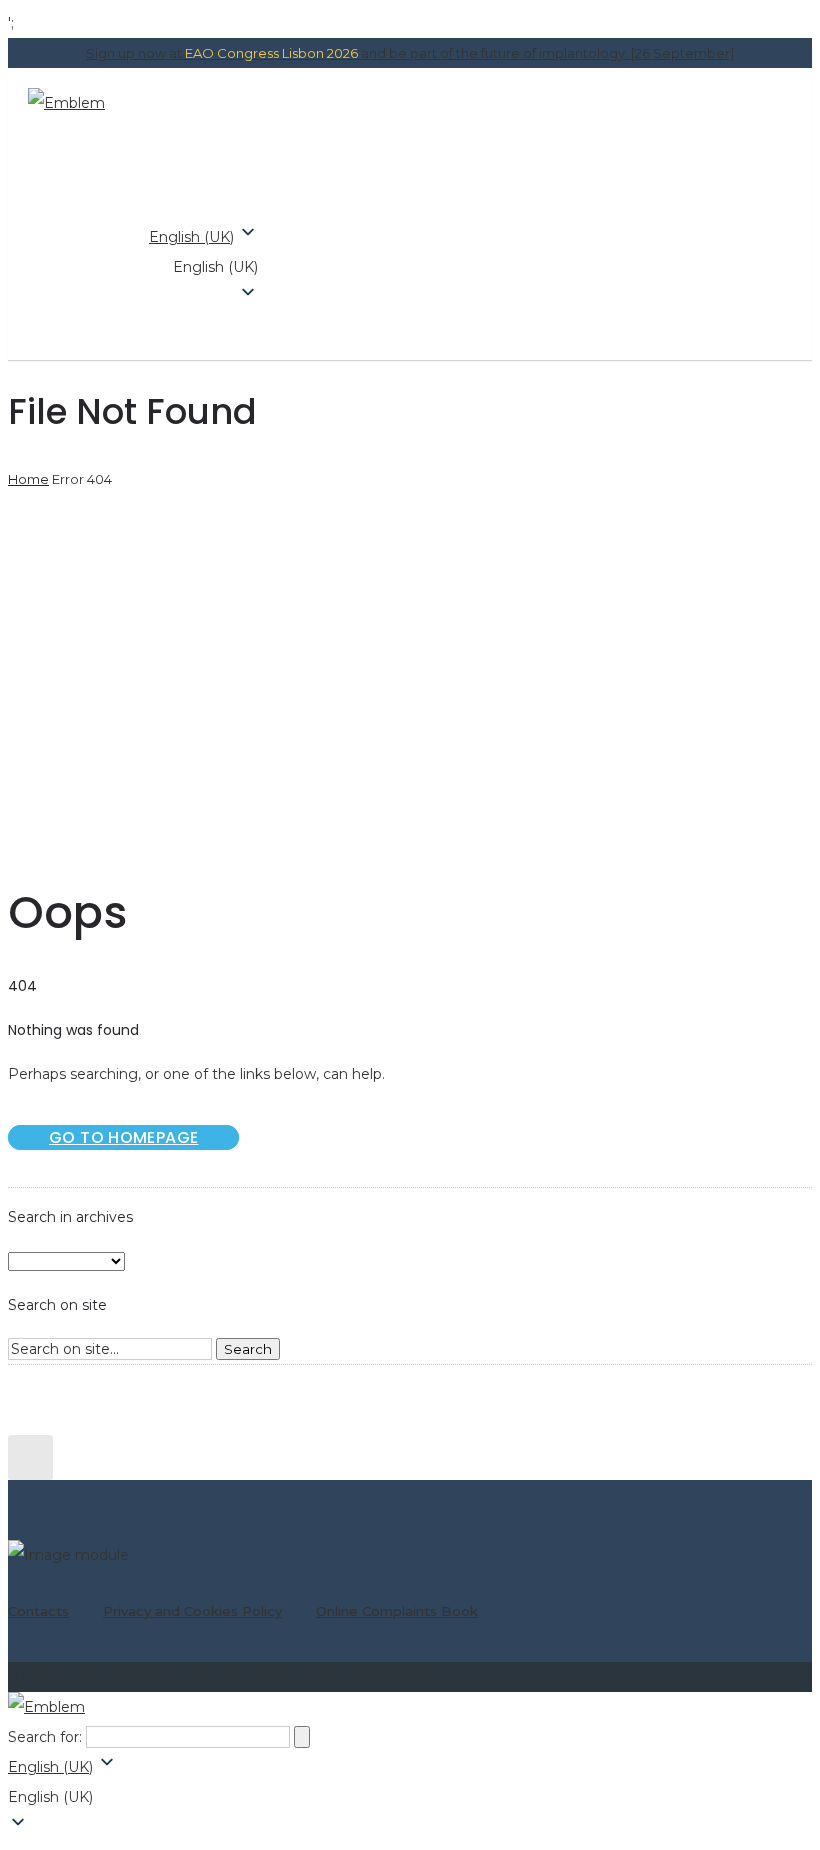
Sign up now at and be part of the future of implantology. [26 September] (410, 53)
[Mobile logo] (46, 1707)
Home (28, 479)
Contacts (38, 1611)
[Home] (66, 103)
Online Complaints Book (397, 1611)
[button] (203, 267)
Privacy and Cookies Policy (192, 1611)
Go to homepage (123, 1137)
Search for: (45, 1737)
